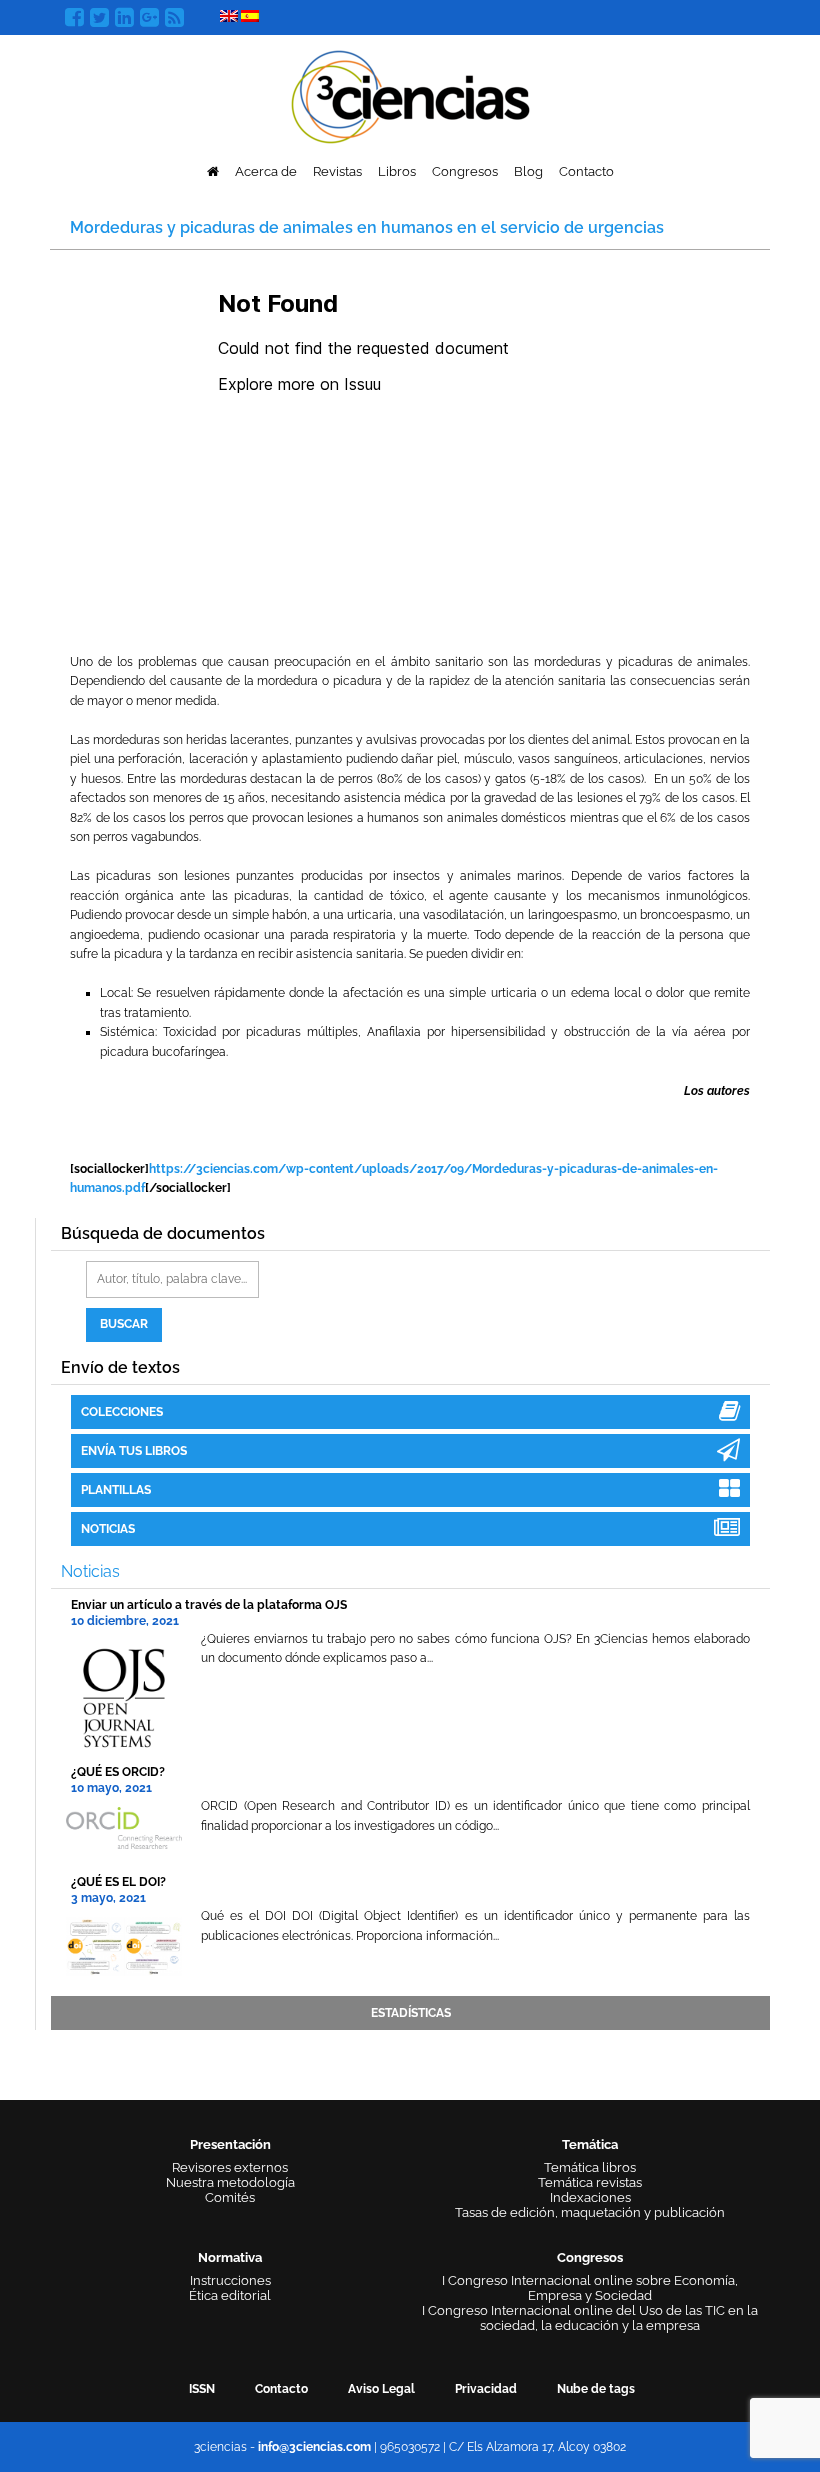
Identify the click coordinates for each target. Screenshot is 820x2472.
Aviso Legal (381, 2389)
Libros (397, 171)
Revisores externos (230, 2167)
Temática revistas (590, 2182)
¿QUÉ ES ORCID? (118, 1772)
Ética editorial (230, 2295)
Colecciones (122, 1412)
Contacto (586, 171)
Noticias (108, 1529)
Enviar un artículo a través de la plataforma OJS (209, 1605)
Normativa (230, 2257)
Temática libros (590, 2167)
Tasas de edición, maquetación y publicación (590, 2212)
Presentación (230, 2144)
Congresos (465, 171)
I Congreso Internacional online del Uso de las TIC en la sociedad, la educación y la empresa (590, 2318)
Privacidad (486, 2389)
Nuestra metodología (230, 2182)
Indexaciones (590, 2197)
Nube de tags (596, 2389)
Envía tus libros (134, 1451)
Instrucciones (230, 2280)
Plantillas (116, 1490)
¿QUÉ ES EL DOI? (118, 1882)
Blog (528, 171)
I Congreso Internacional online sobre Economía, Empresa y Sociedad (590, 2288)
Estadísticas (411, 2013)
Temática (590, 2144)
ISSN (202, 2389)
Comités (230, 2197)
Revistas (337, 171)
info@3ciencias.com (314, 2447)
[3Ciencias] (410, 94)
